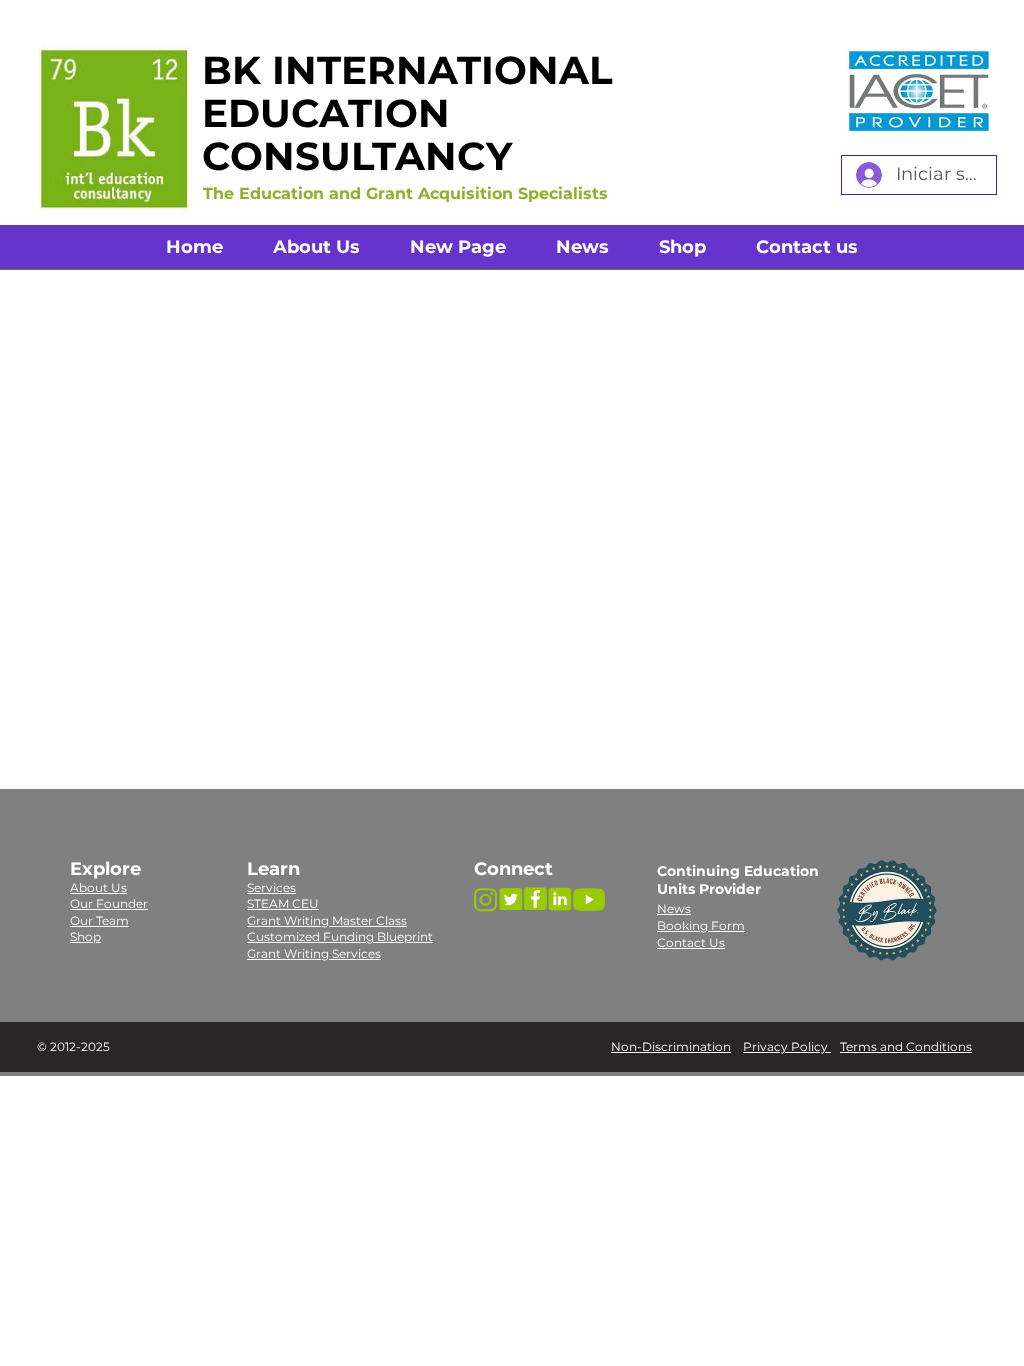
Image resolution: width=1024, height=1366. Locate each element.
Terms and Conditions (906, 1046)
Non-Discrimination (671, 1046)
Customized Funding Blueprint (340, 936)
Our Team (99, 920)
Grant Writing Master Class (327, 920)
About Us (98, 887)
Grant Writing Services (314, 953)
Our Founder (109, 903)
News (674, 908)
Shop (85, 936)
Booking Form (701, 925)
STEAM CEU (283, 903)
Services (271, 887)
